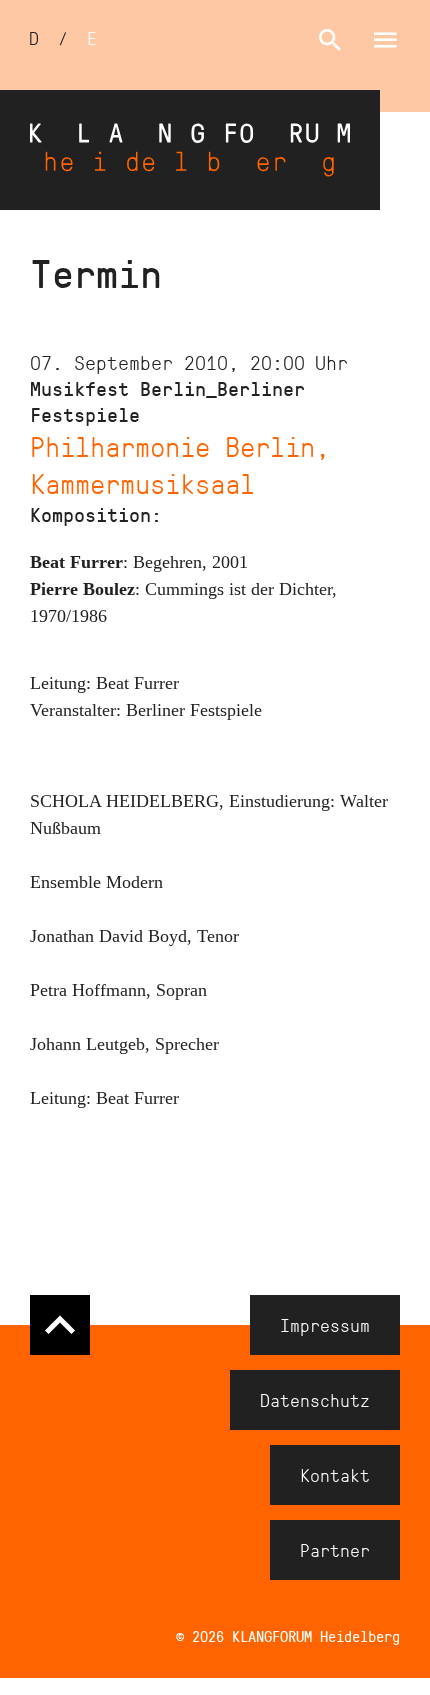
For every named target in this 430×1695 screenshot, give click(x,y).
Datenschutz (315, 1400)
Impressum (325, 1325)
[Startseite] (190, 150)
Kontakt (335, 1475)
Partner (335, 1550)
